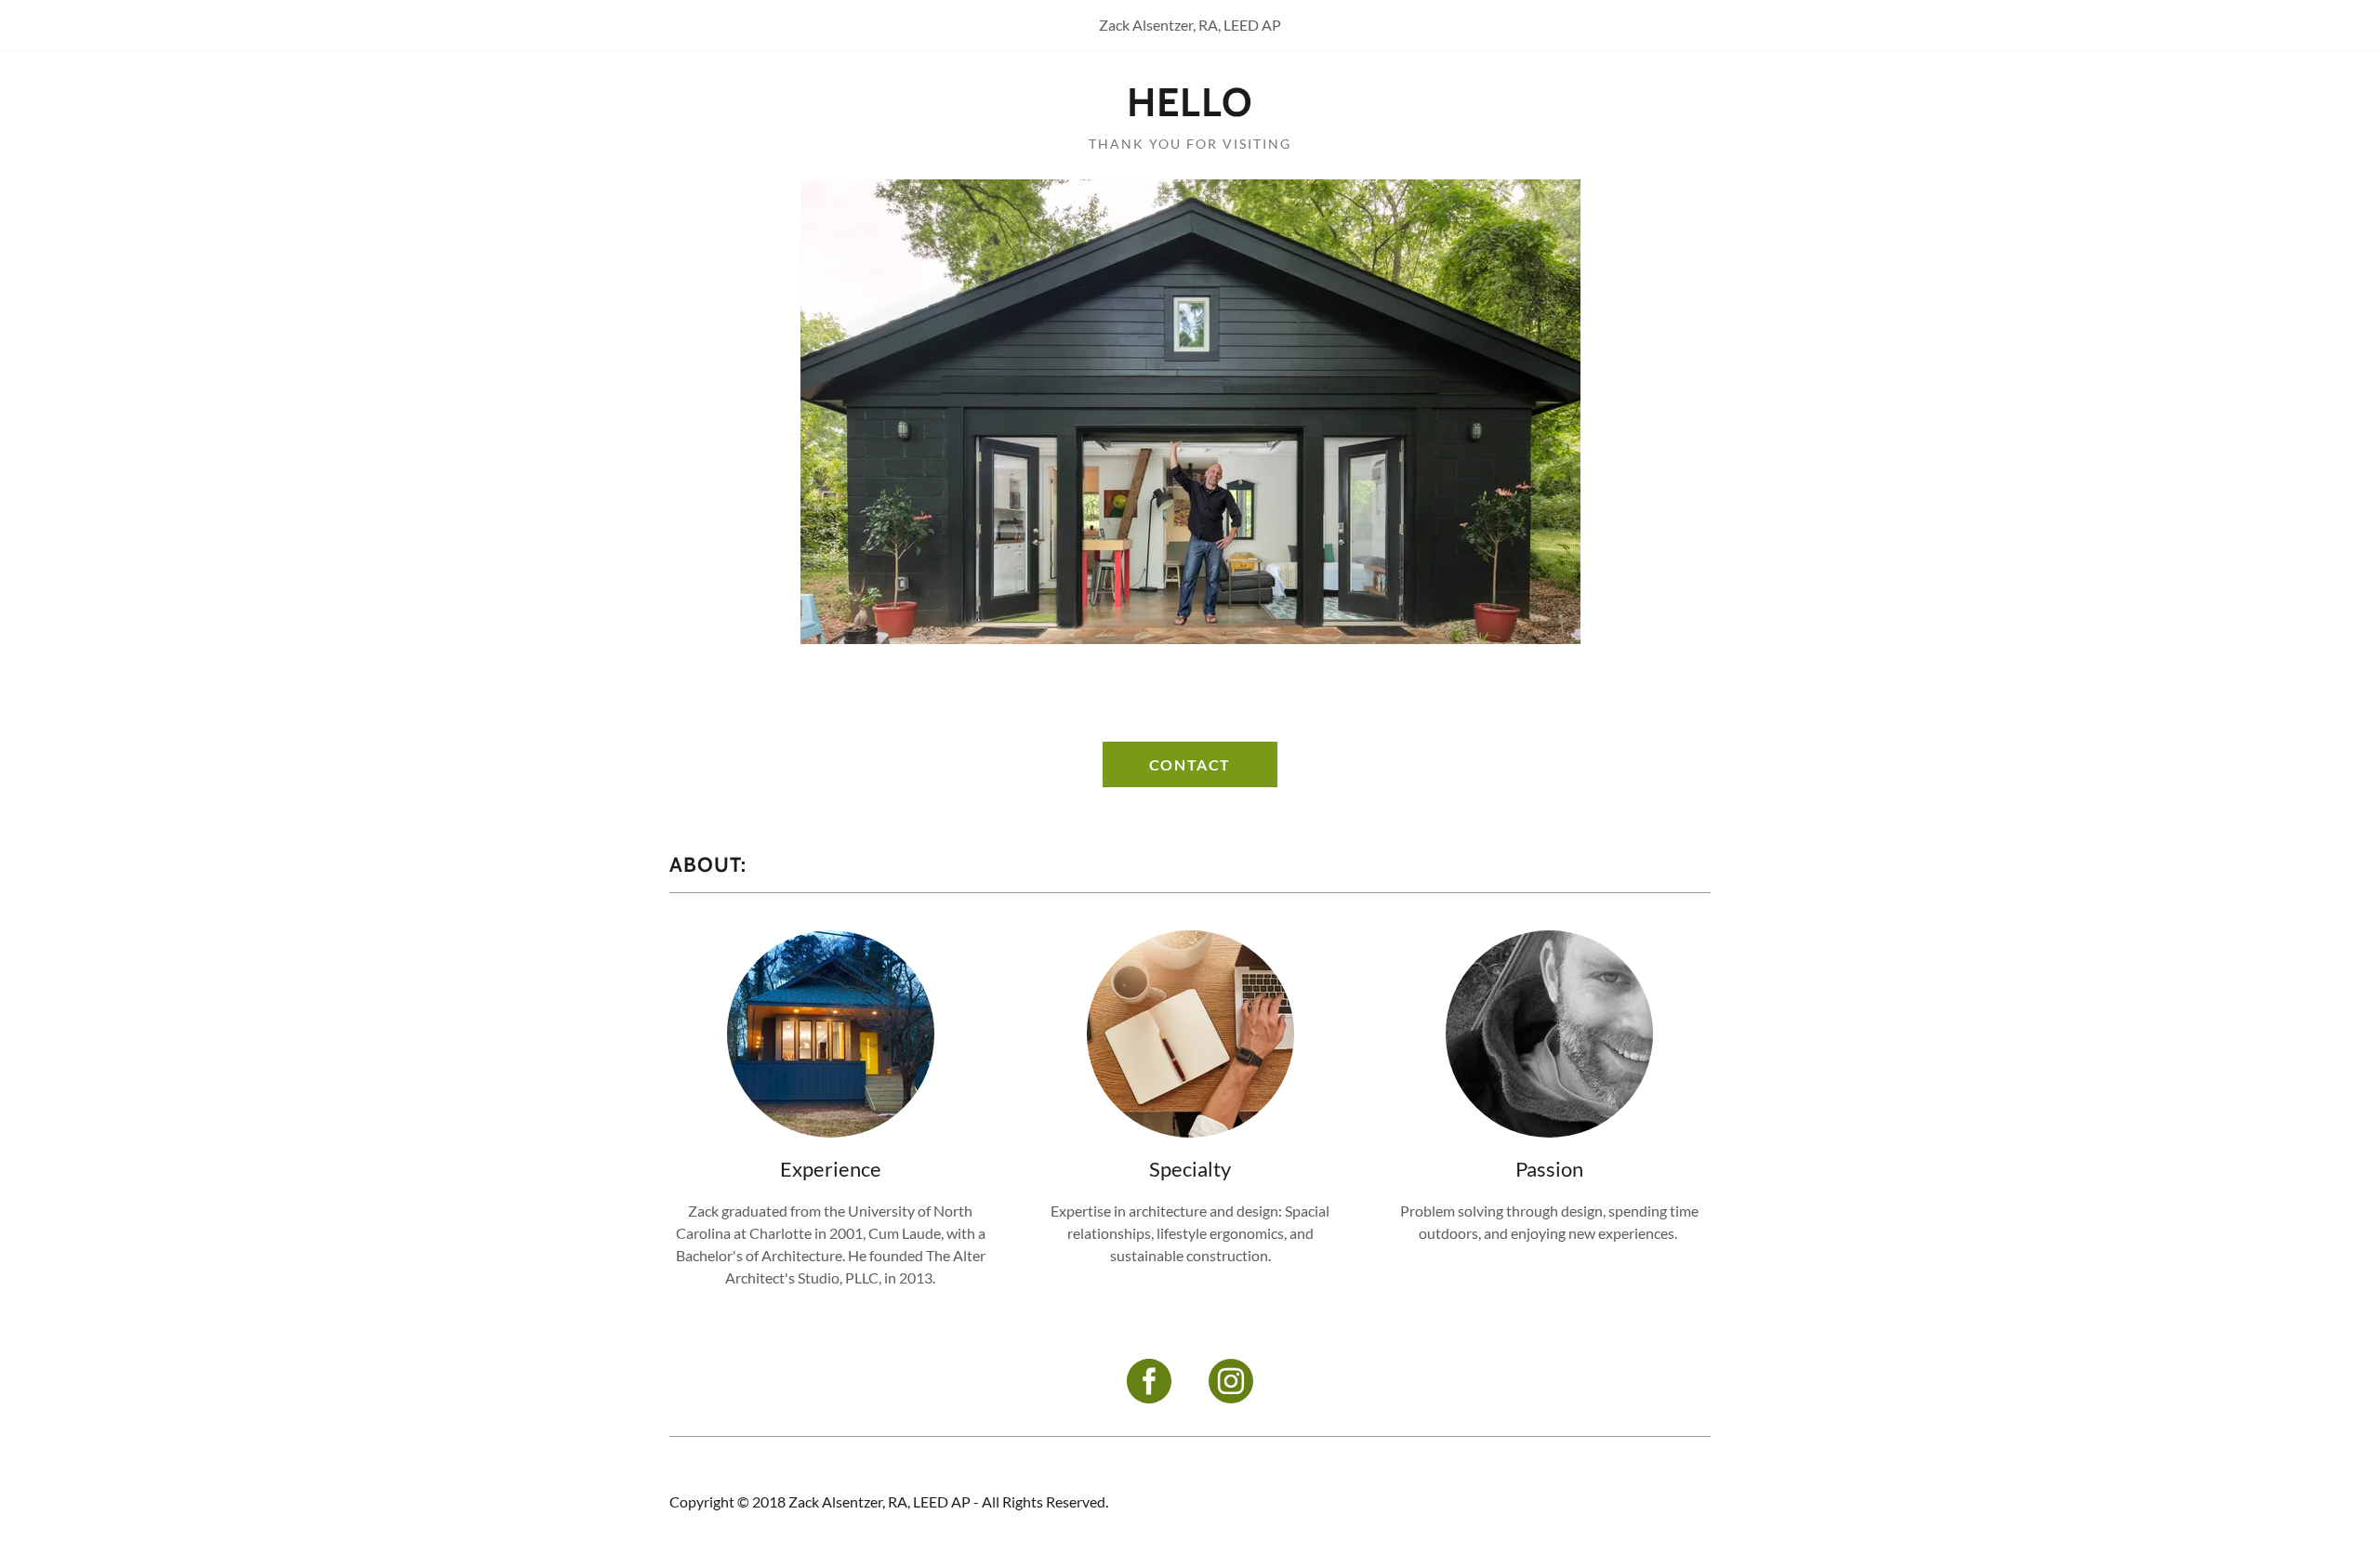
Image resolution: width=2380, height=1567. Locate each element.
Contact (1190, 764)
